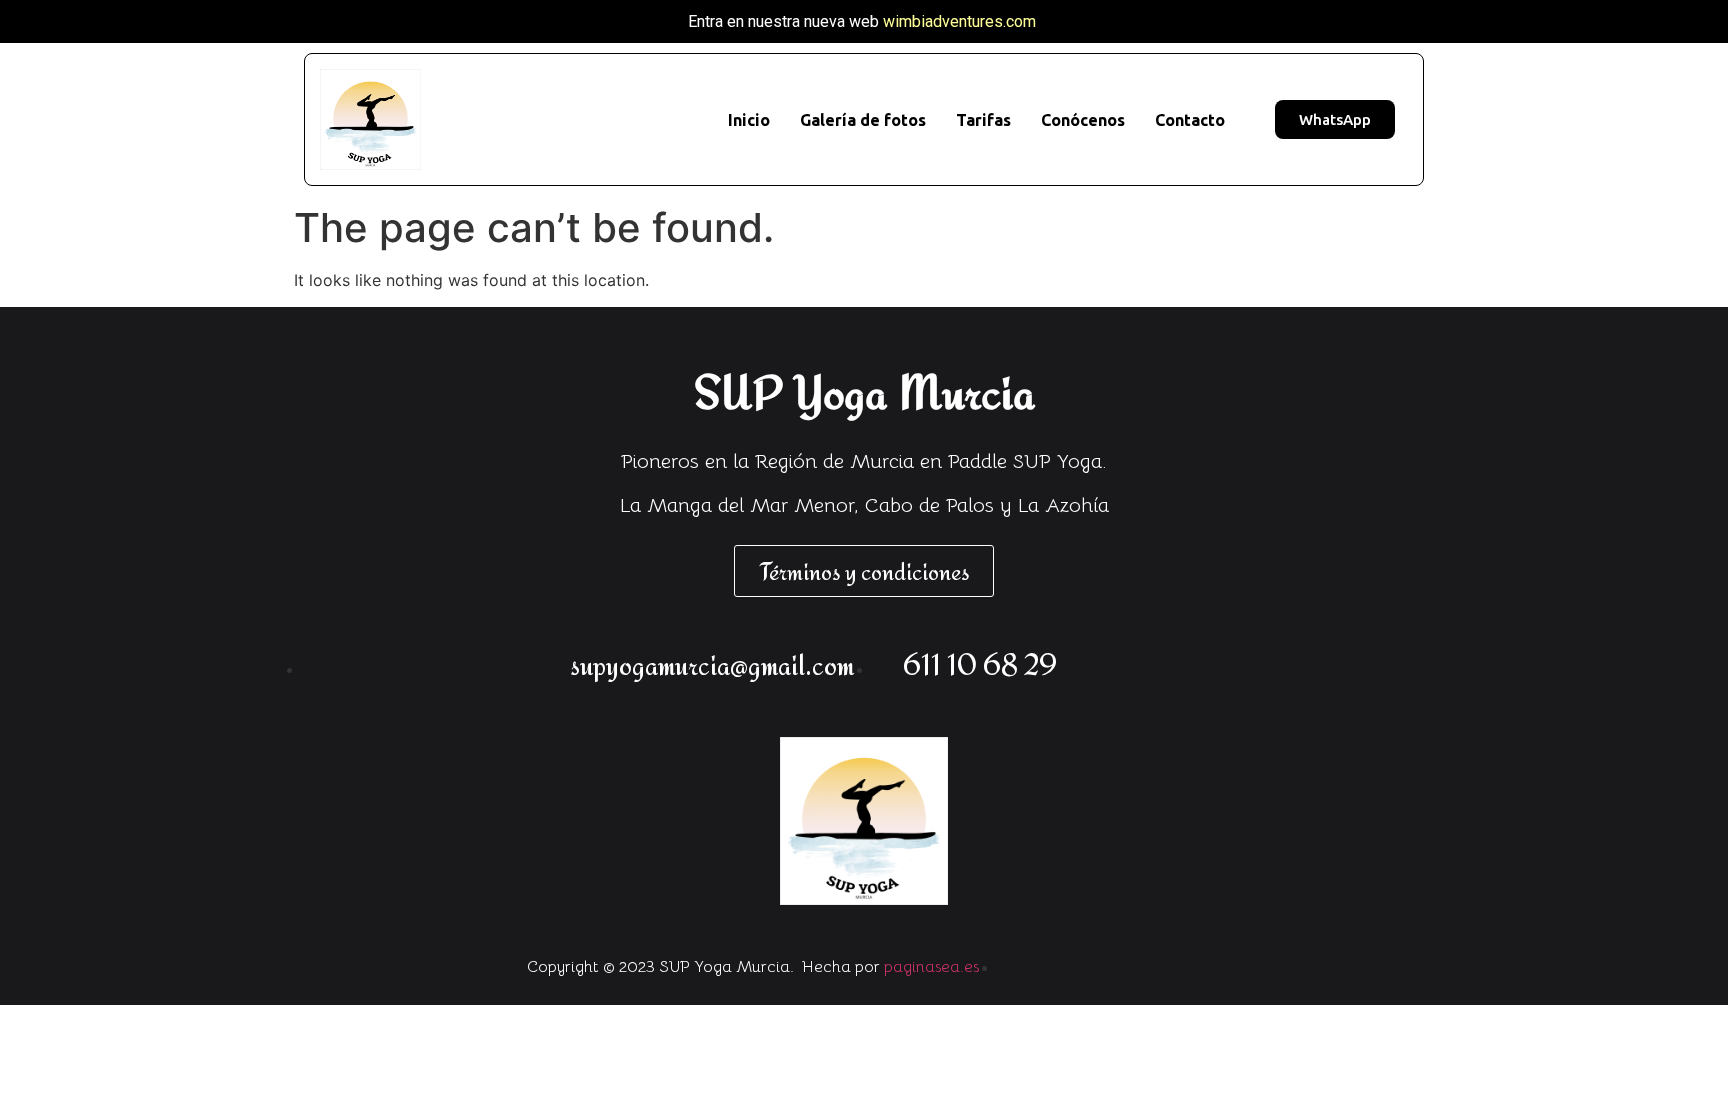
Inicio (749, 120)
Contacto (1190, 120)
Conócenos (1083, 120)
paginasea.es (931, 967)
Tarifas (983, 120)
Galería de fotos (863, 120)
